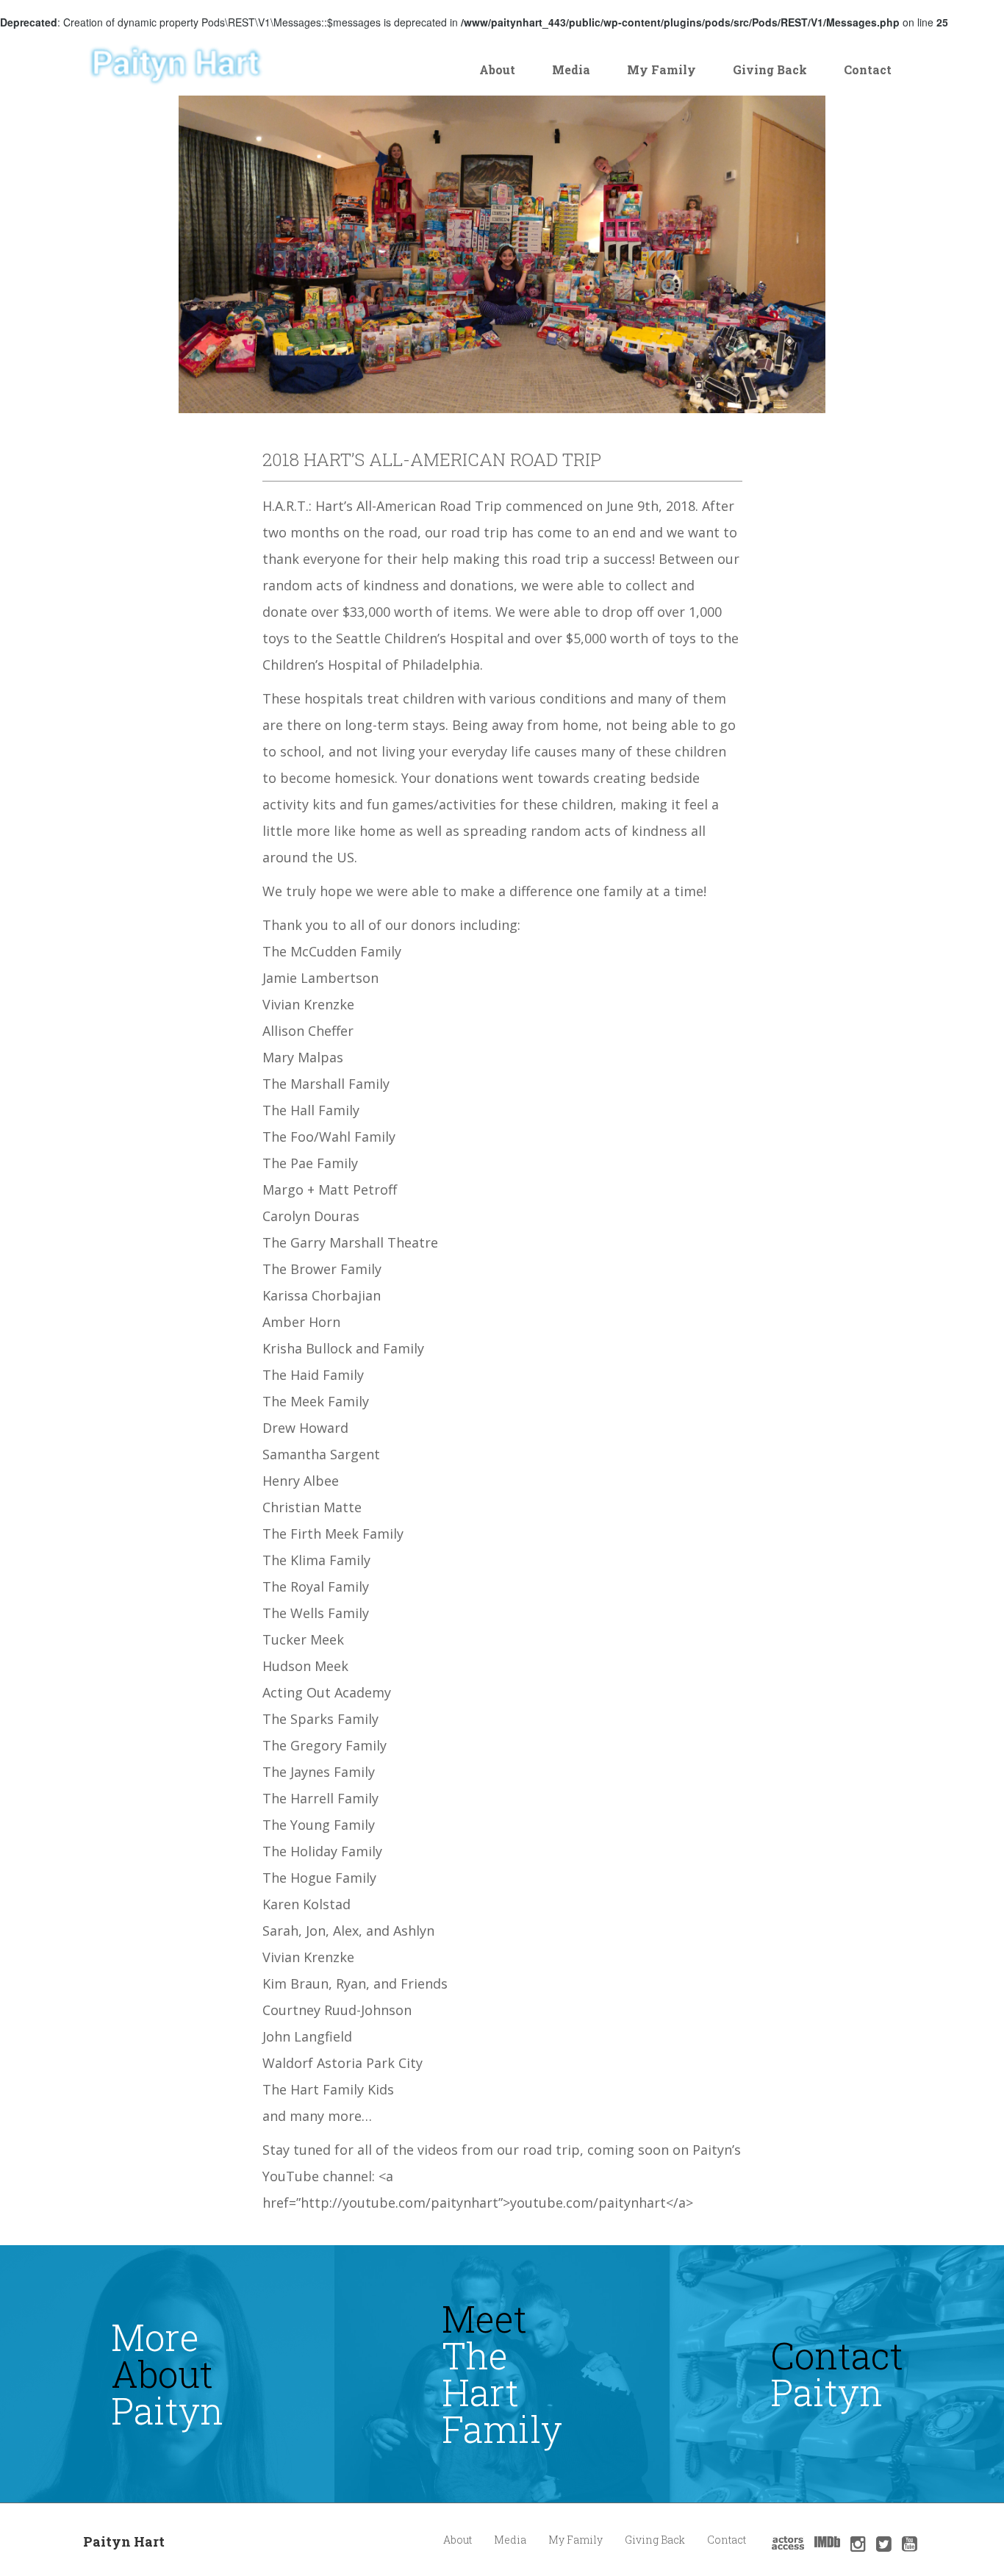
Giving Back (770, 69)
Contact (868, 69)
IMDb (827, 2542)
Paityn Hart (124, 2541)
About (497, 69)
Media (571, 69)
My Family (661, 69)
